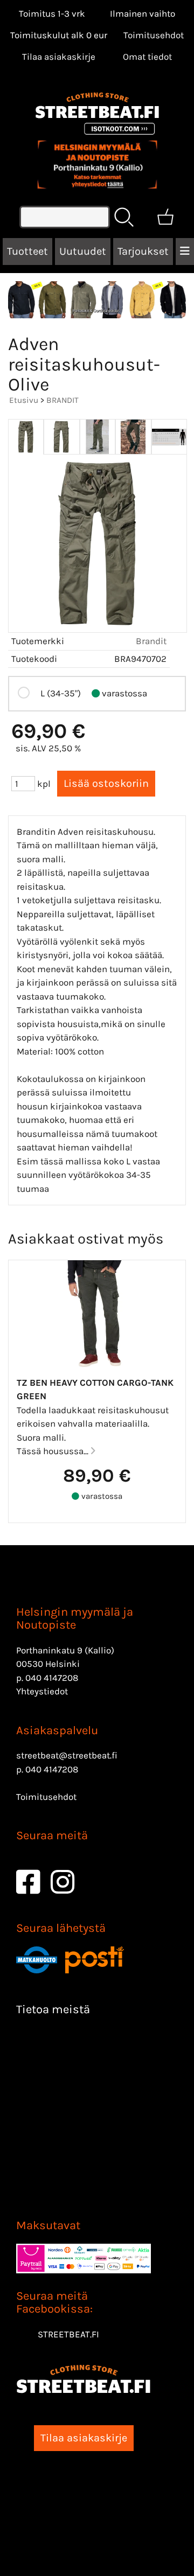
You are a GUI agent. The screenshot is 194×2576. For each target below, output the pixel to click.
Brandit (151, 641)
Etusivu (24, 400)
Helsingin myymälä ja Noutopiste (75, 1618)
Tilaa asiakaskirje (59, 57)
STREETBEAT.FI (68, 2334)
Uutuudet (83, 251)
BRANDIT (63, 400)
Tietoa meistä (53, 2009)
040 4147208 (52, 1678)
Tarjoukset (143, 251)
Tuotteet (27, 251)
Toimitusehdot (154, 35)
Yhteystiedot (42, 1691)
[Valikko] (185, 252)
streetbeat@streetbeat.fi (67, 1755)
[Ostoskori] (165, 217)
